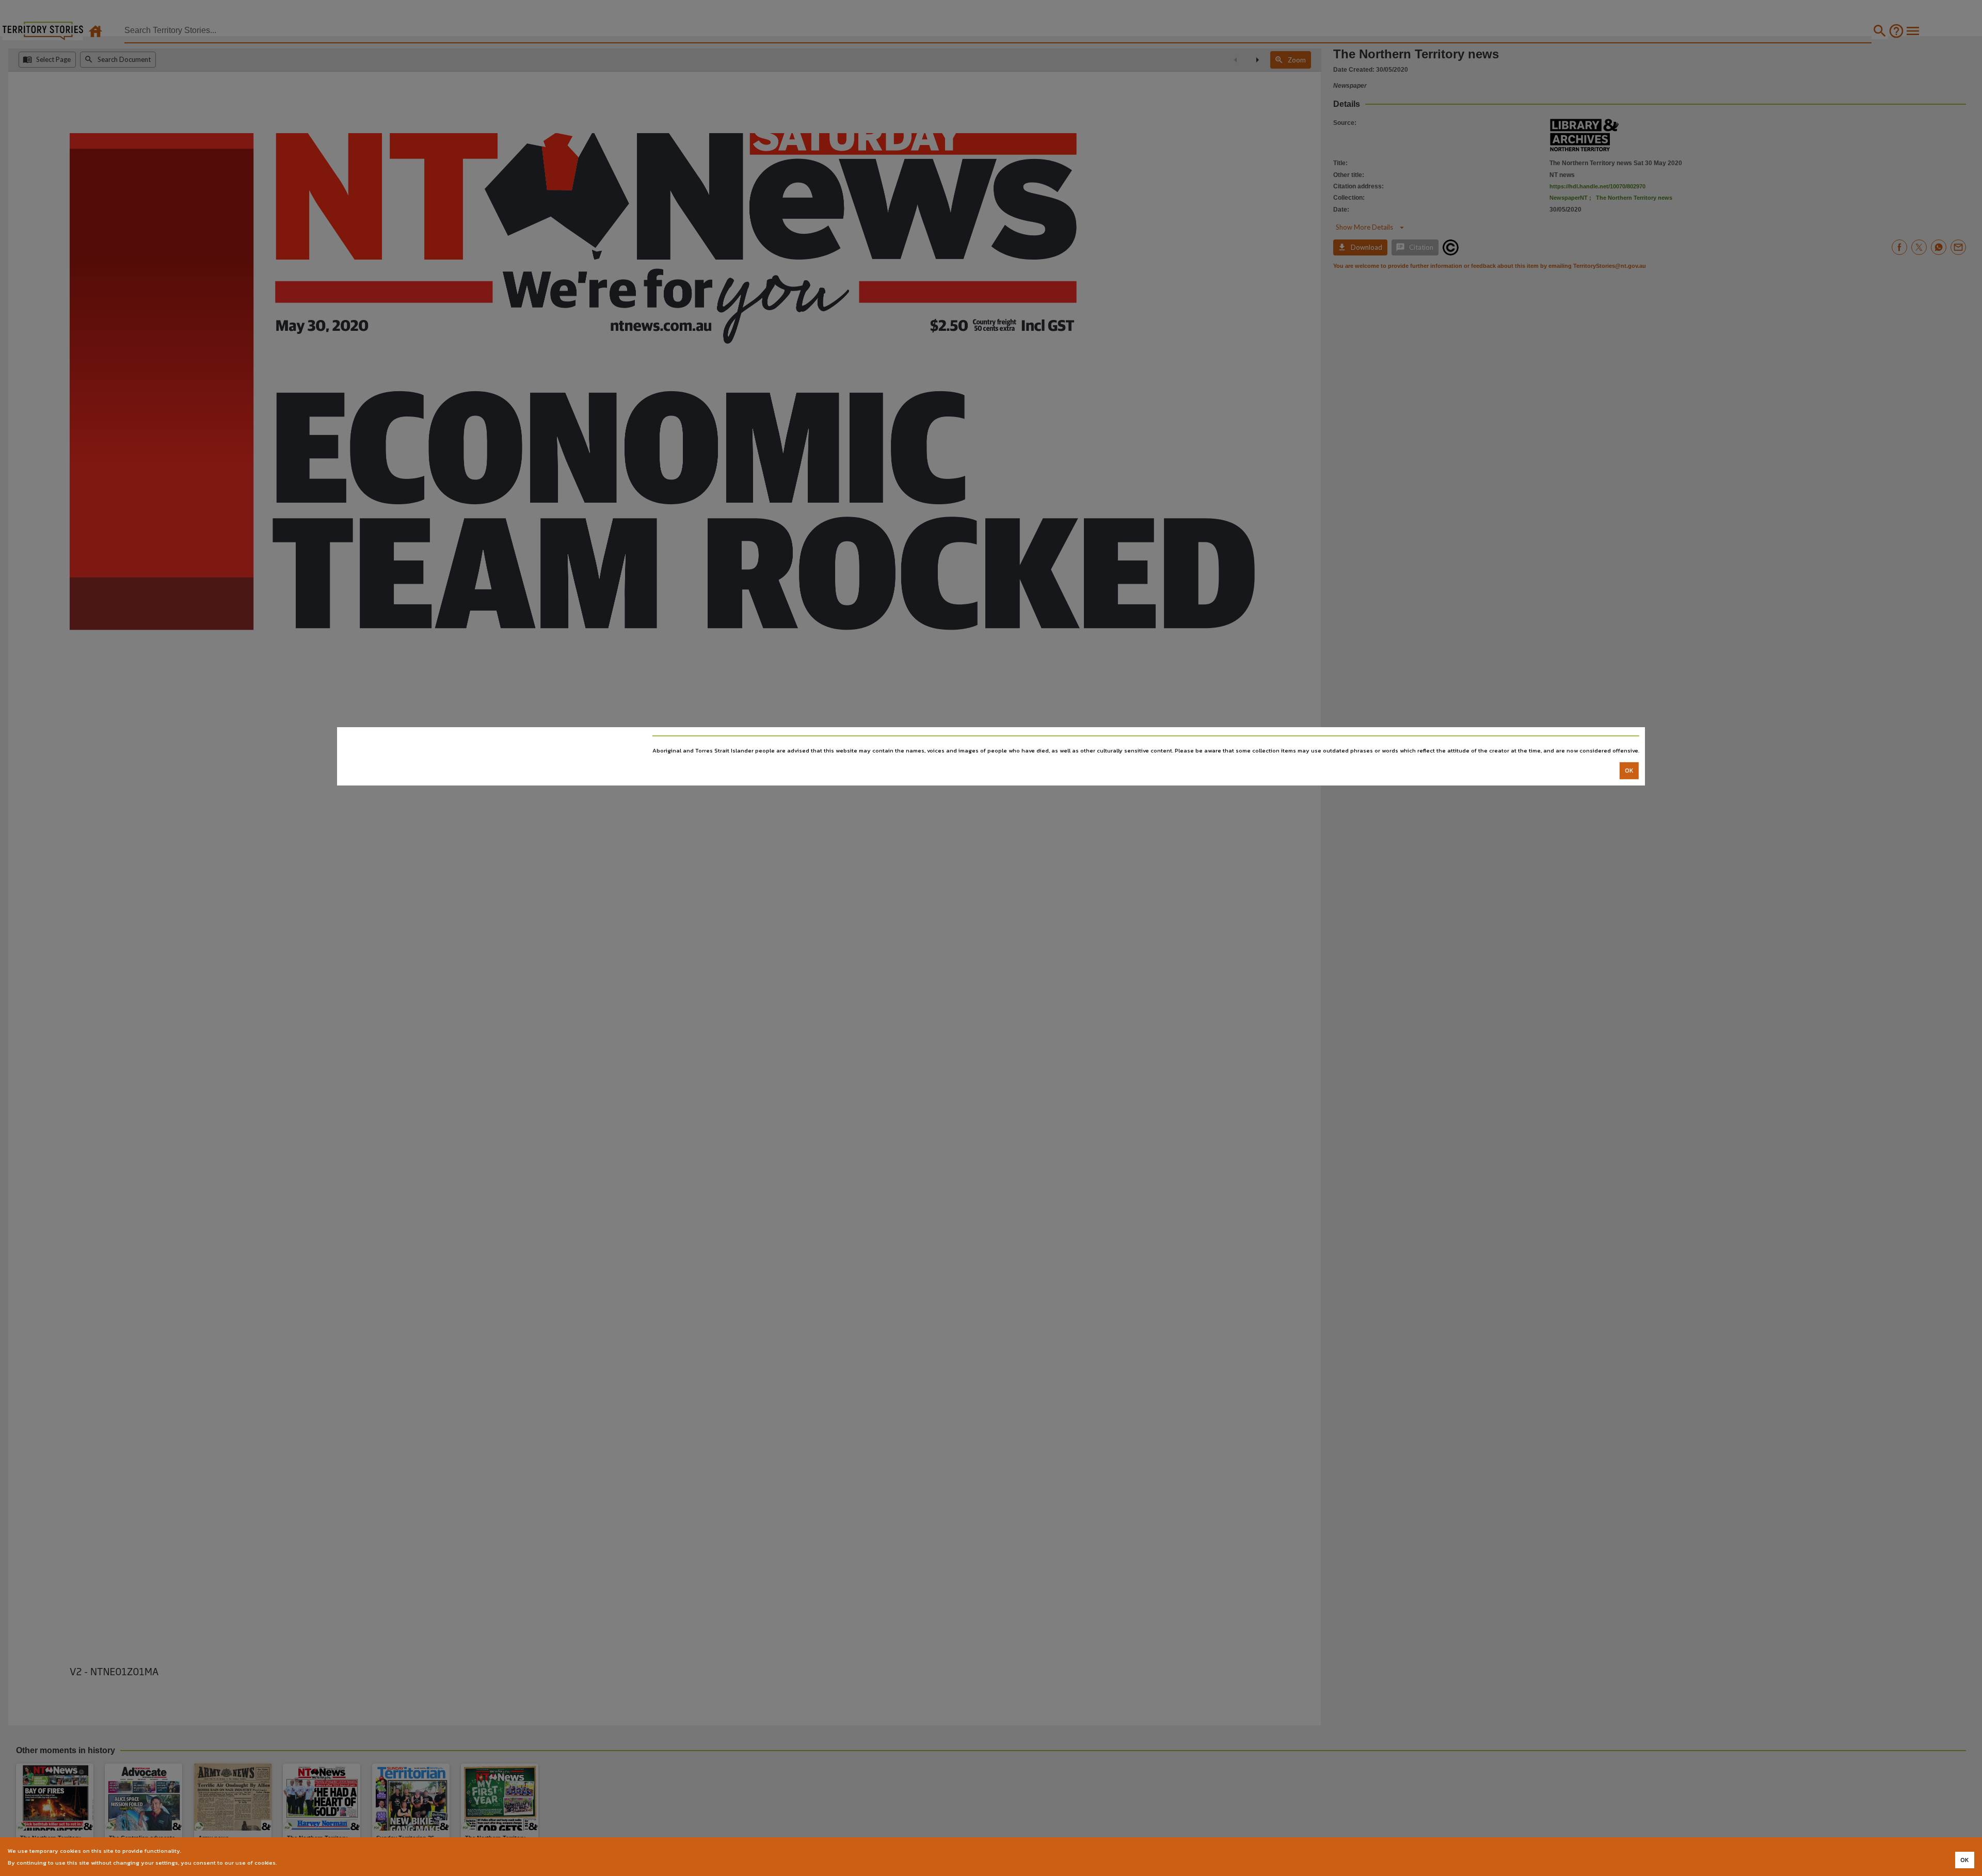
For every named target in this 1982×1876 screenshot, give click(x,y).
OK (1629, 771)
